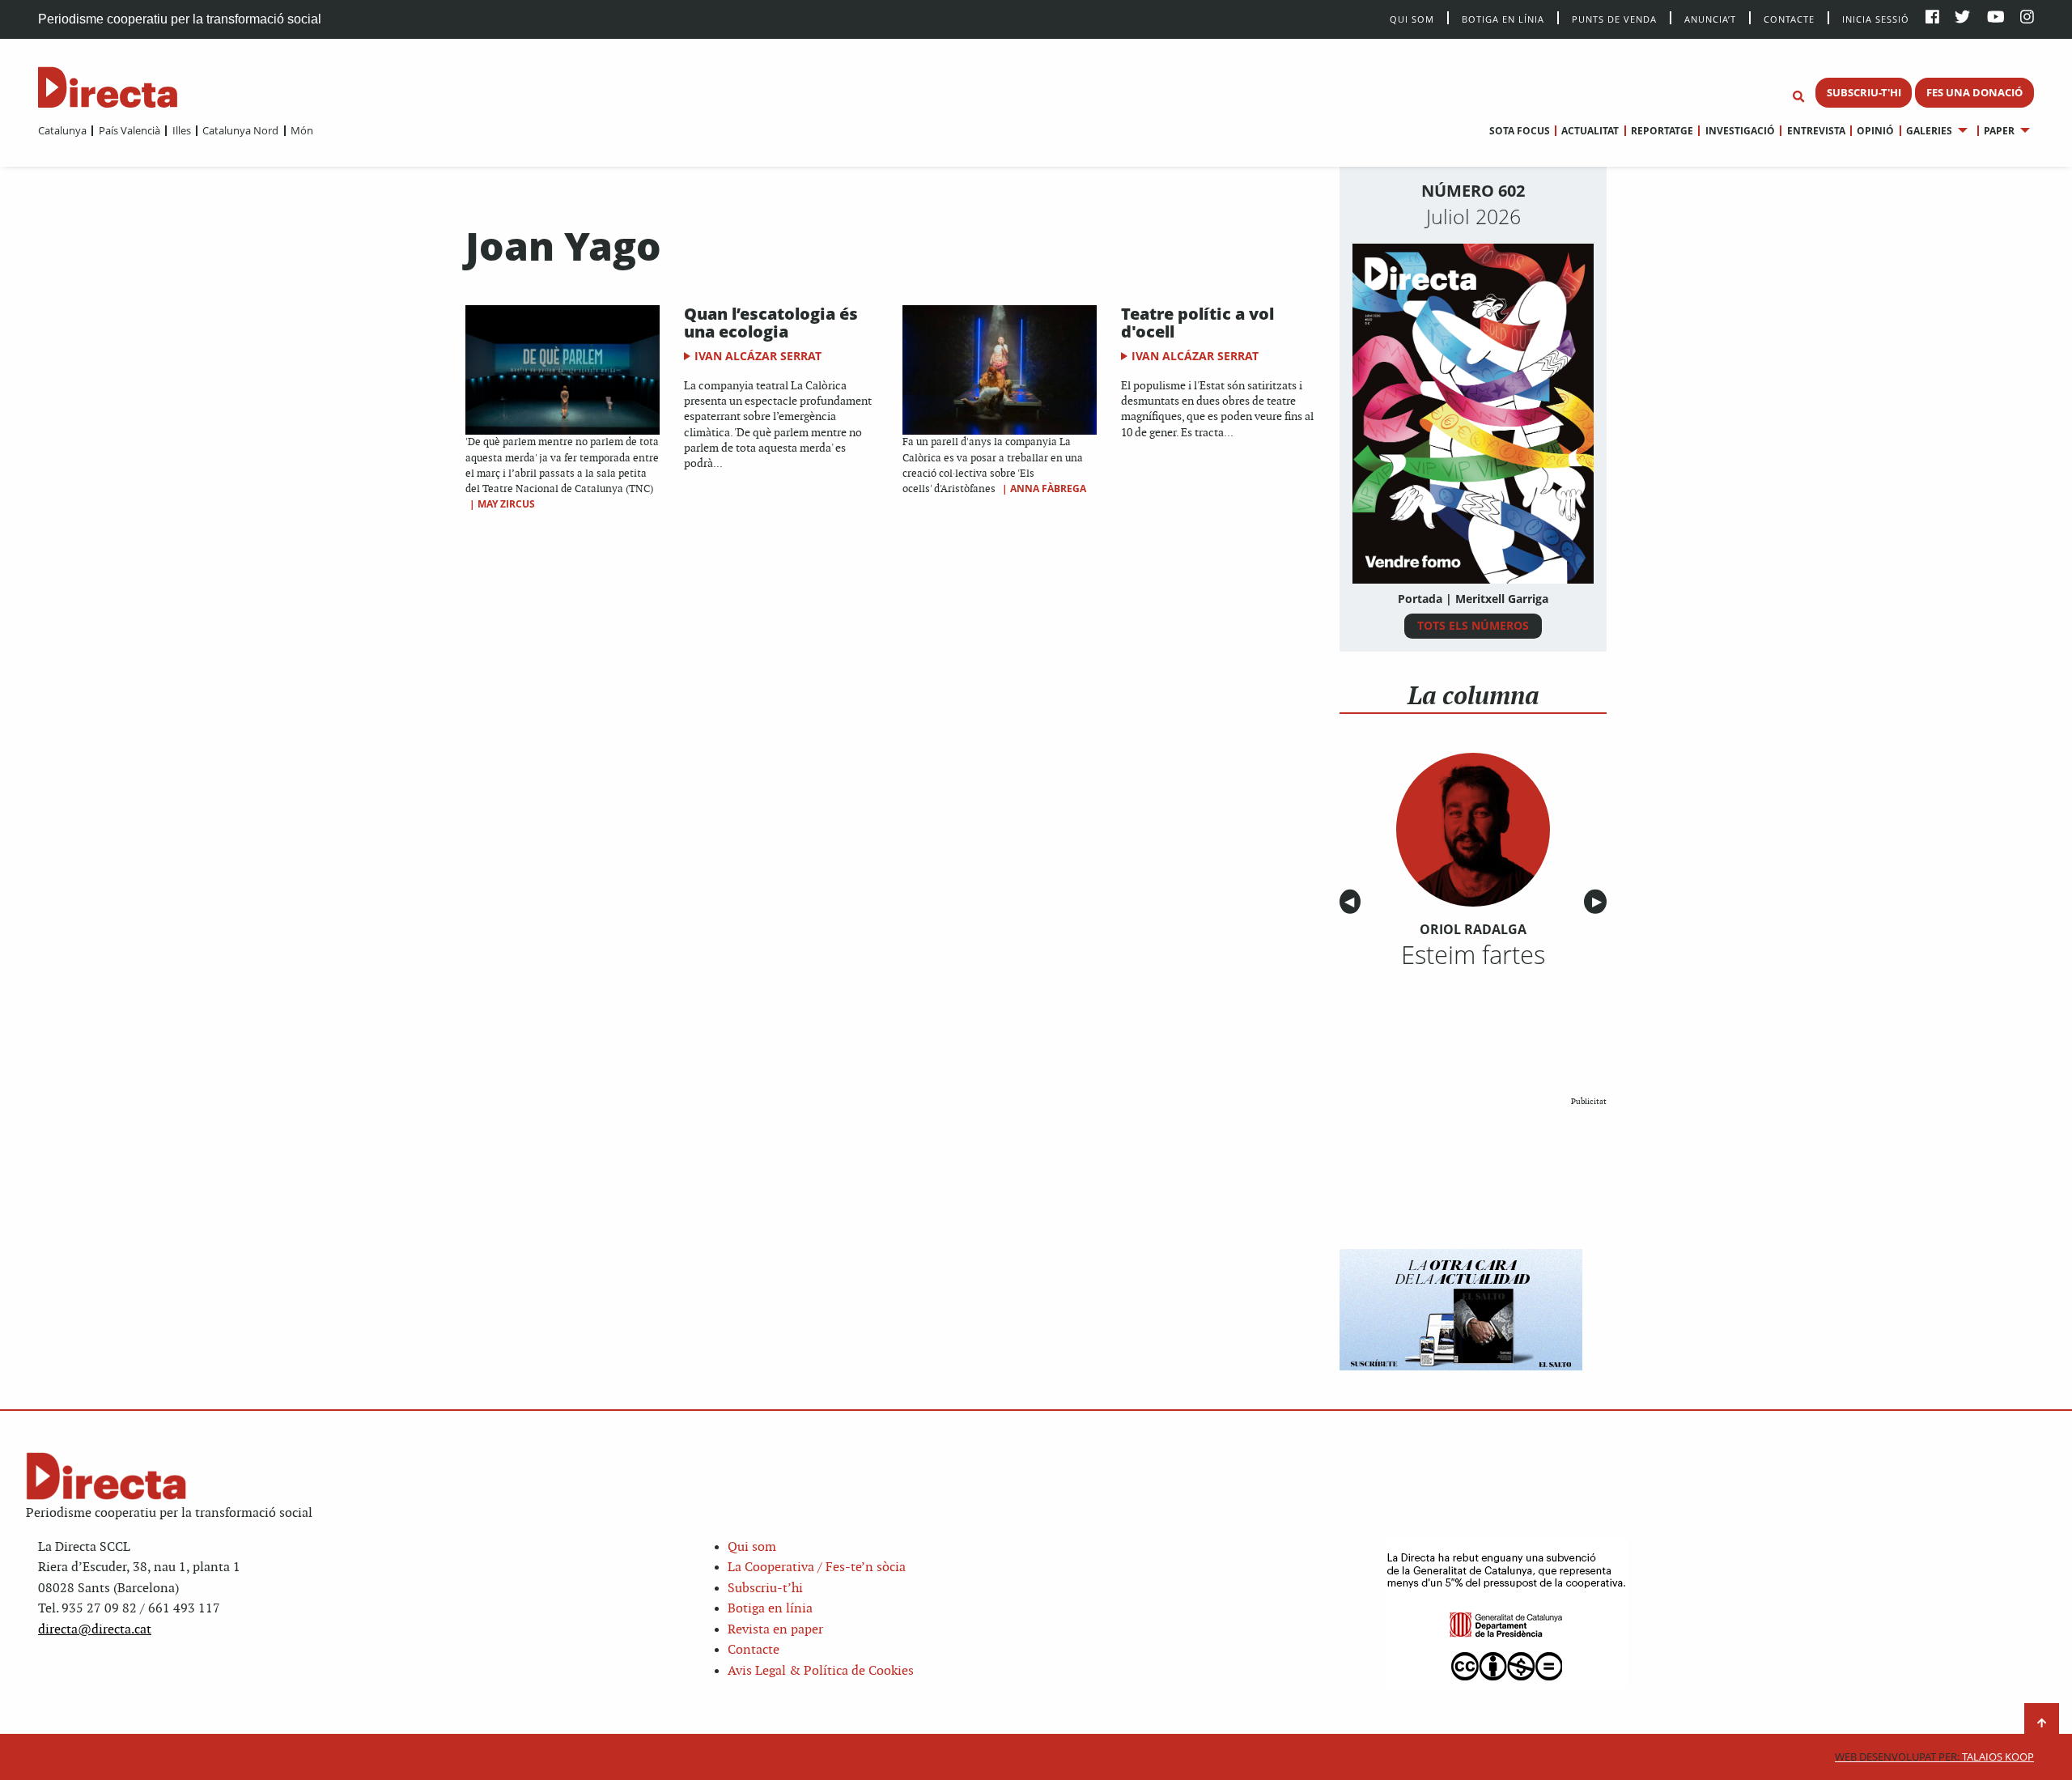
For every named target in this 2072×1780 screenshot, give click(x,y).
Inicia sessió (1876, 18)
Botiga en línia (1503, 18)
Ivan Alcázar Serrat (758, 356)
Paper (1999, 131)
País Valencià (129, 130)
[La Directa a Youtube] (1996, 18)
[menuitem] (62, 130)
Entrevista (1816, 131)
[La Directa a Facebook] (1932, 18)
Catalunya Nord (240, 130)
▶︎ (1599, 902)
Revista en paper (775, 1630)
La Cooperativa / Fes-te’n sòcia (817, 1568)
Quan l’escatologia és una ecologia (771, 323)
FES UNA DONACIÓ (1974, 92)
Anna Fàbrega (1048, 489)
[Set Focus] (1798, 97)
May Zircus (506, 504)
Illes (181, 130)
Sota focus (1520, 131)
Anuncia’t (1710, 18)
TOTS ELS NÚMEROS (1473, 625)
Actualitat (1590, 131)
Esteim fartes (1473, 954)
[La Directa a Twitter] (1962, 18)
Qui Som (1412, 19)
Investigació (1740, 131)
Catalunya (62, 130)
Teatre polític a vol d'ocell (1197, 323)
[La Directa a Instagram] (2027, 18)
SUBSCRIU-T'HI (1864, 92)
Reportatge (1662, 131)
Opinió (1875, 131)
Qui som (752, 1547)
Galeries (1929, 131)
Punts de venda (1614, 18)
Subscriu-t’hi (765, 1589)
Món (302, 130)
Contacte (1789, 18)
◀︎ (1352, 902)
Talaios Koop (1934, 1757)
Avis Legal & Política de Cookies (821, 1671)
